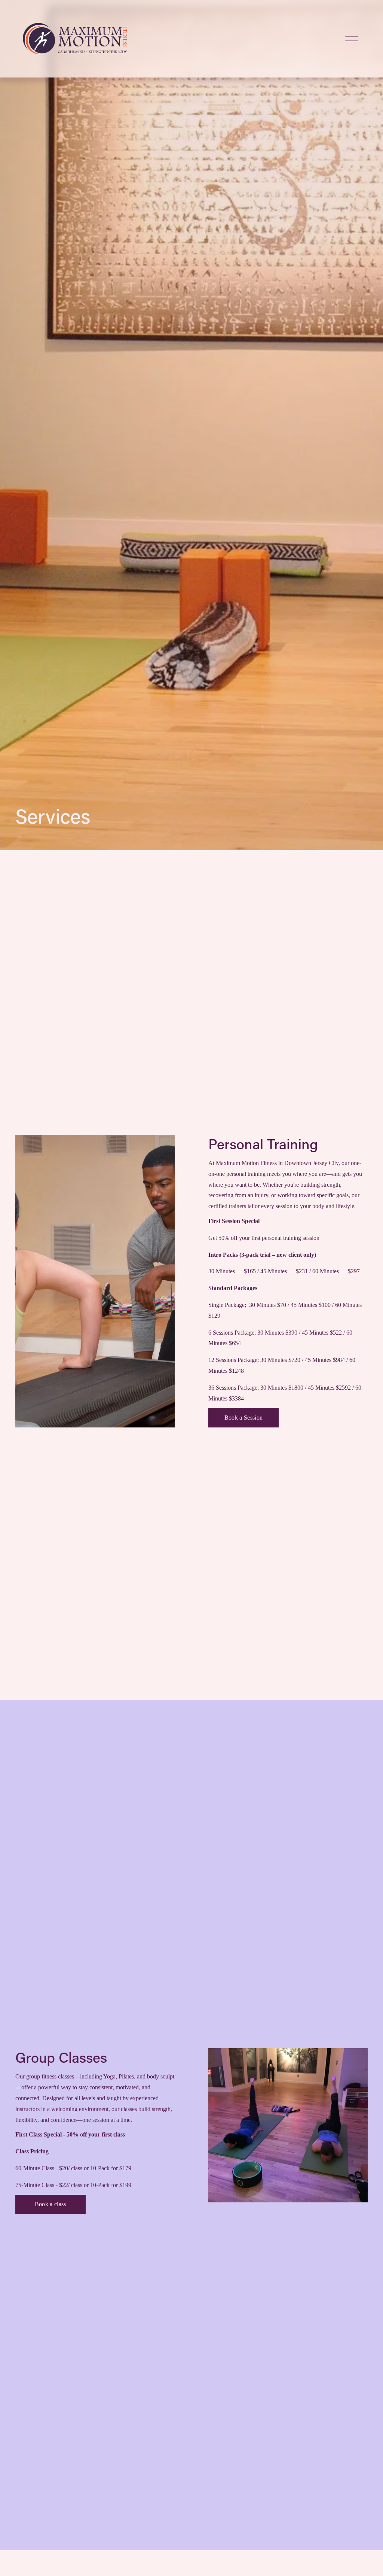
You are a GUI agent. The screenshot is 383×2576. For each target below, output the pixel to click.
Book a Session (243, 1418)
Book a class (50, 2204)
